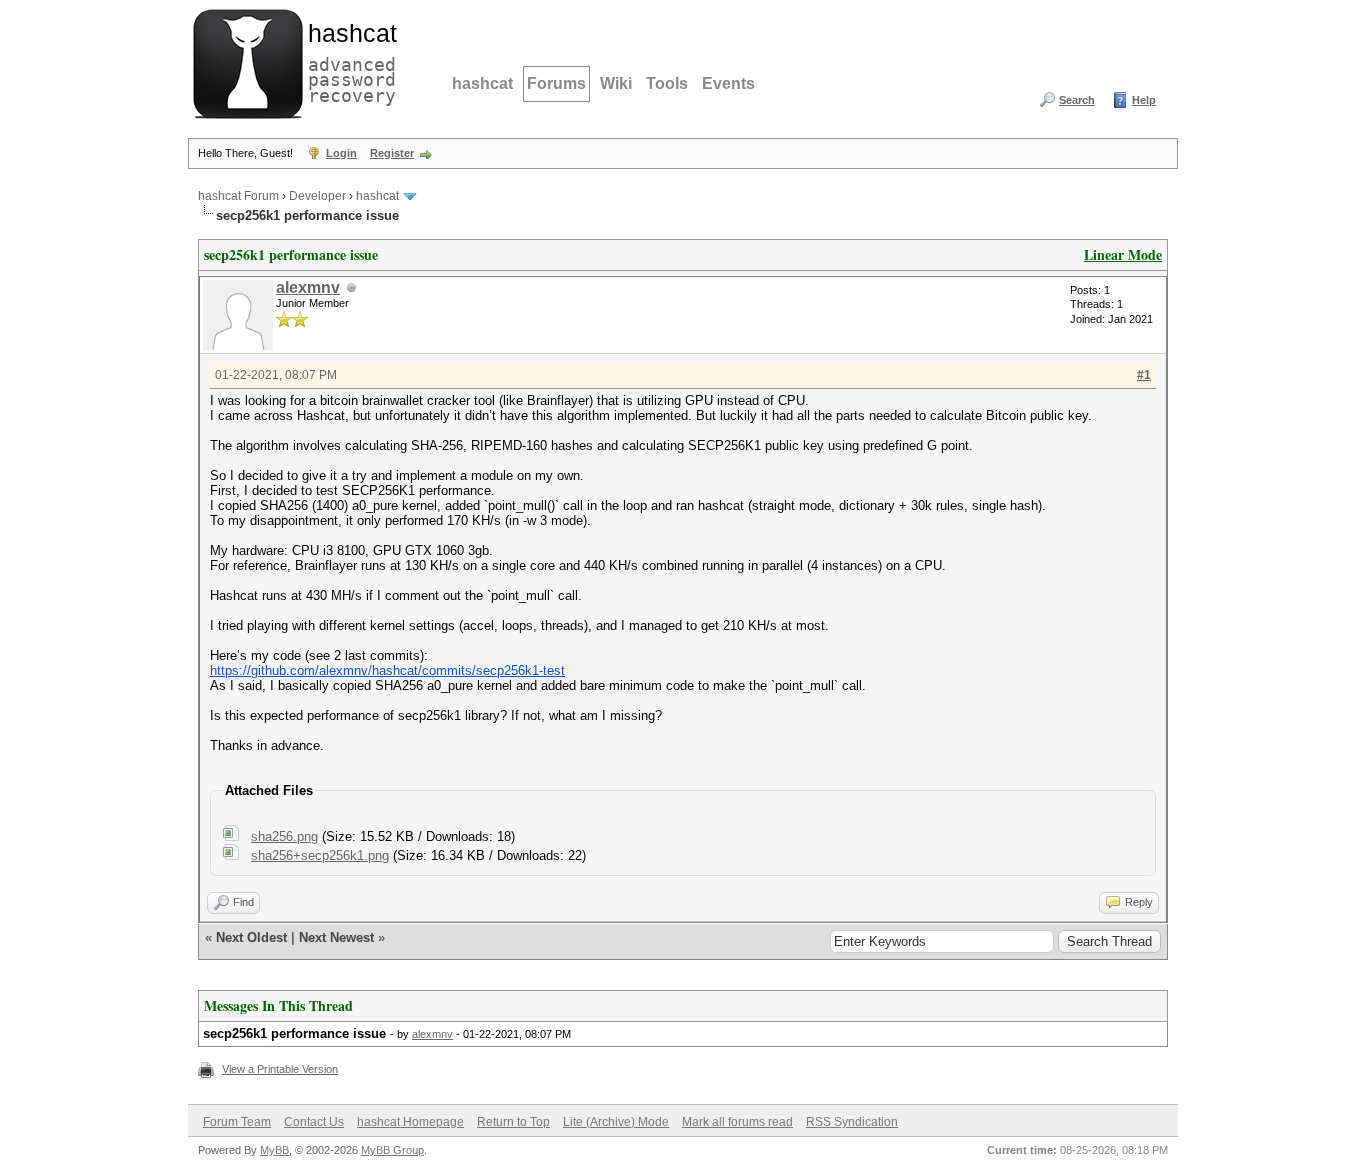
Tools (667, 83)
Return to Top (513, 1122)
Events (728, 83)
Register (392, 153)
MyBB (274, 1150)
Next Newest (336, 937)
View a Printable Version (280, 1069)
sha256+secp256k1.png (320, 855)
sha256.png (284, 836)
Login (341, 153)
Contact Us (314, 1122)
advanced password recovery (348, 61)
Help (1144, 100)
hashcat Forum (238, 196)
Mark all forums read (737, 1122)
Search (1077, 100)
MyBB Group (392, 1150)
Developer (317, 196)
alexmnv (308, 287)
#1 (1144, 375)
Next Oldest (251, 937)
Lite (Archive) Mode (616, 1122)
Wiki (616, 83)
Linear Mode (1123, 254)
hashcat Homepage (410, 1122)
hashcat (482, 83)
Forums (556, 83)
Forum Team (237, 1122)
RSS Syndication (852, 1122)
